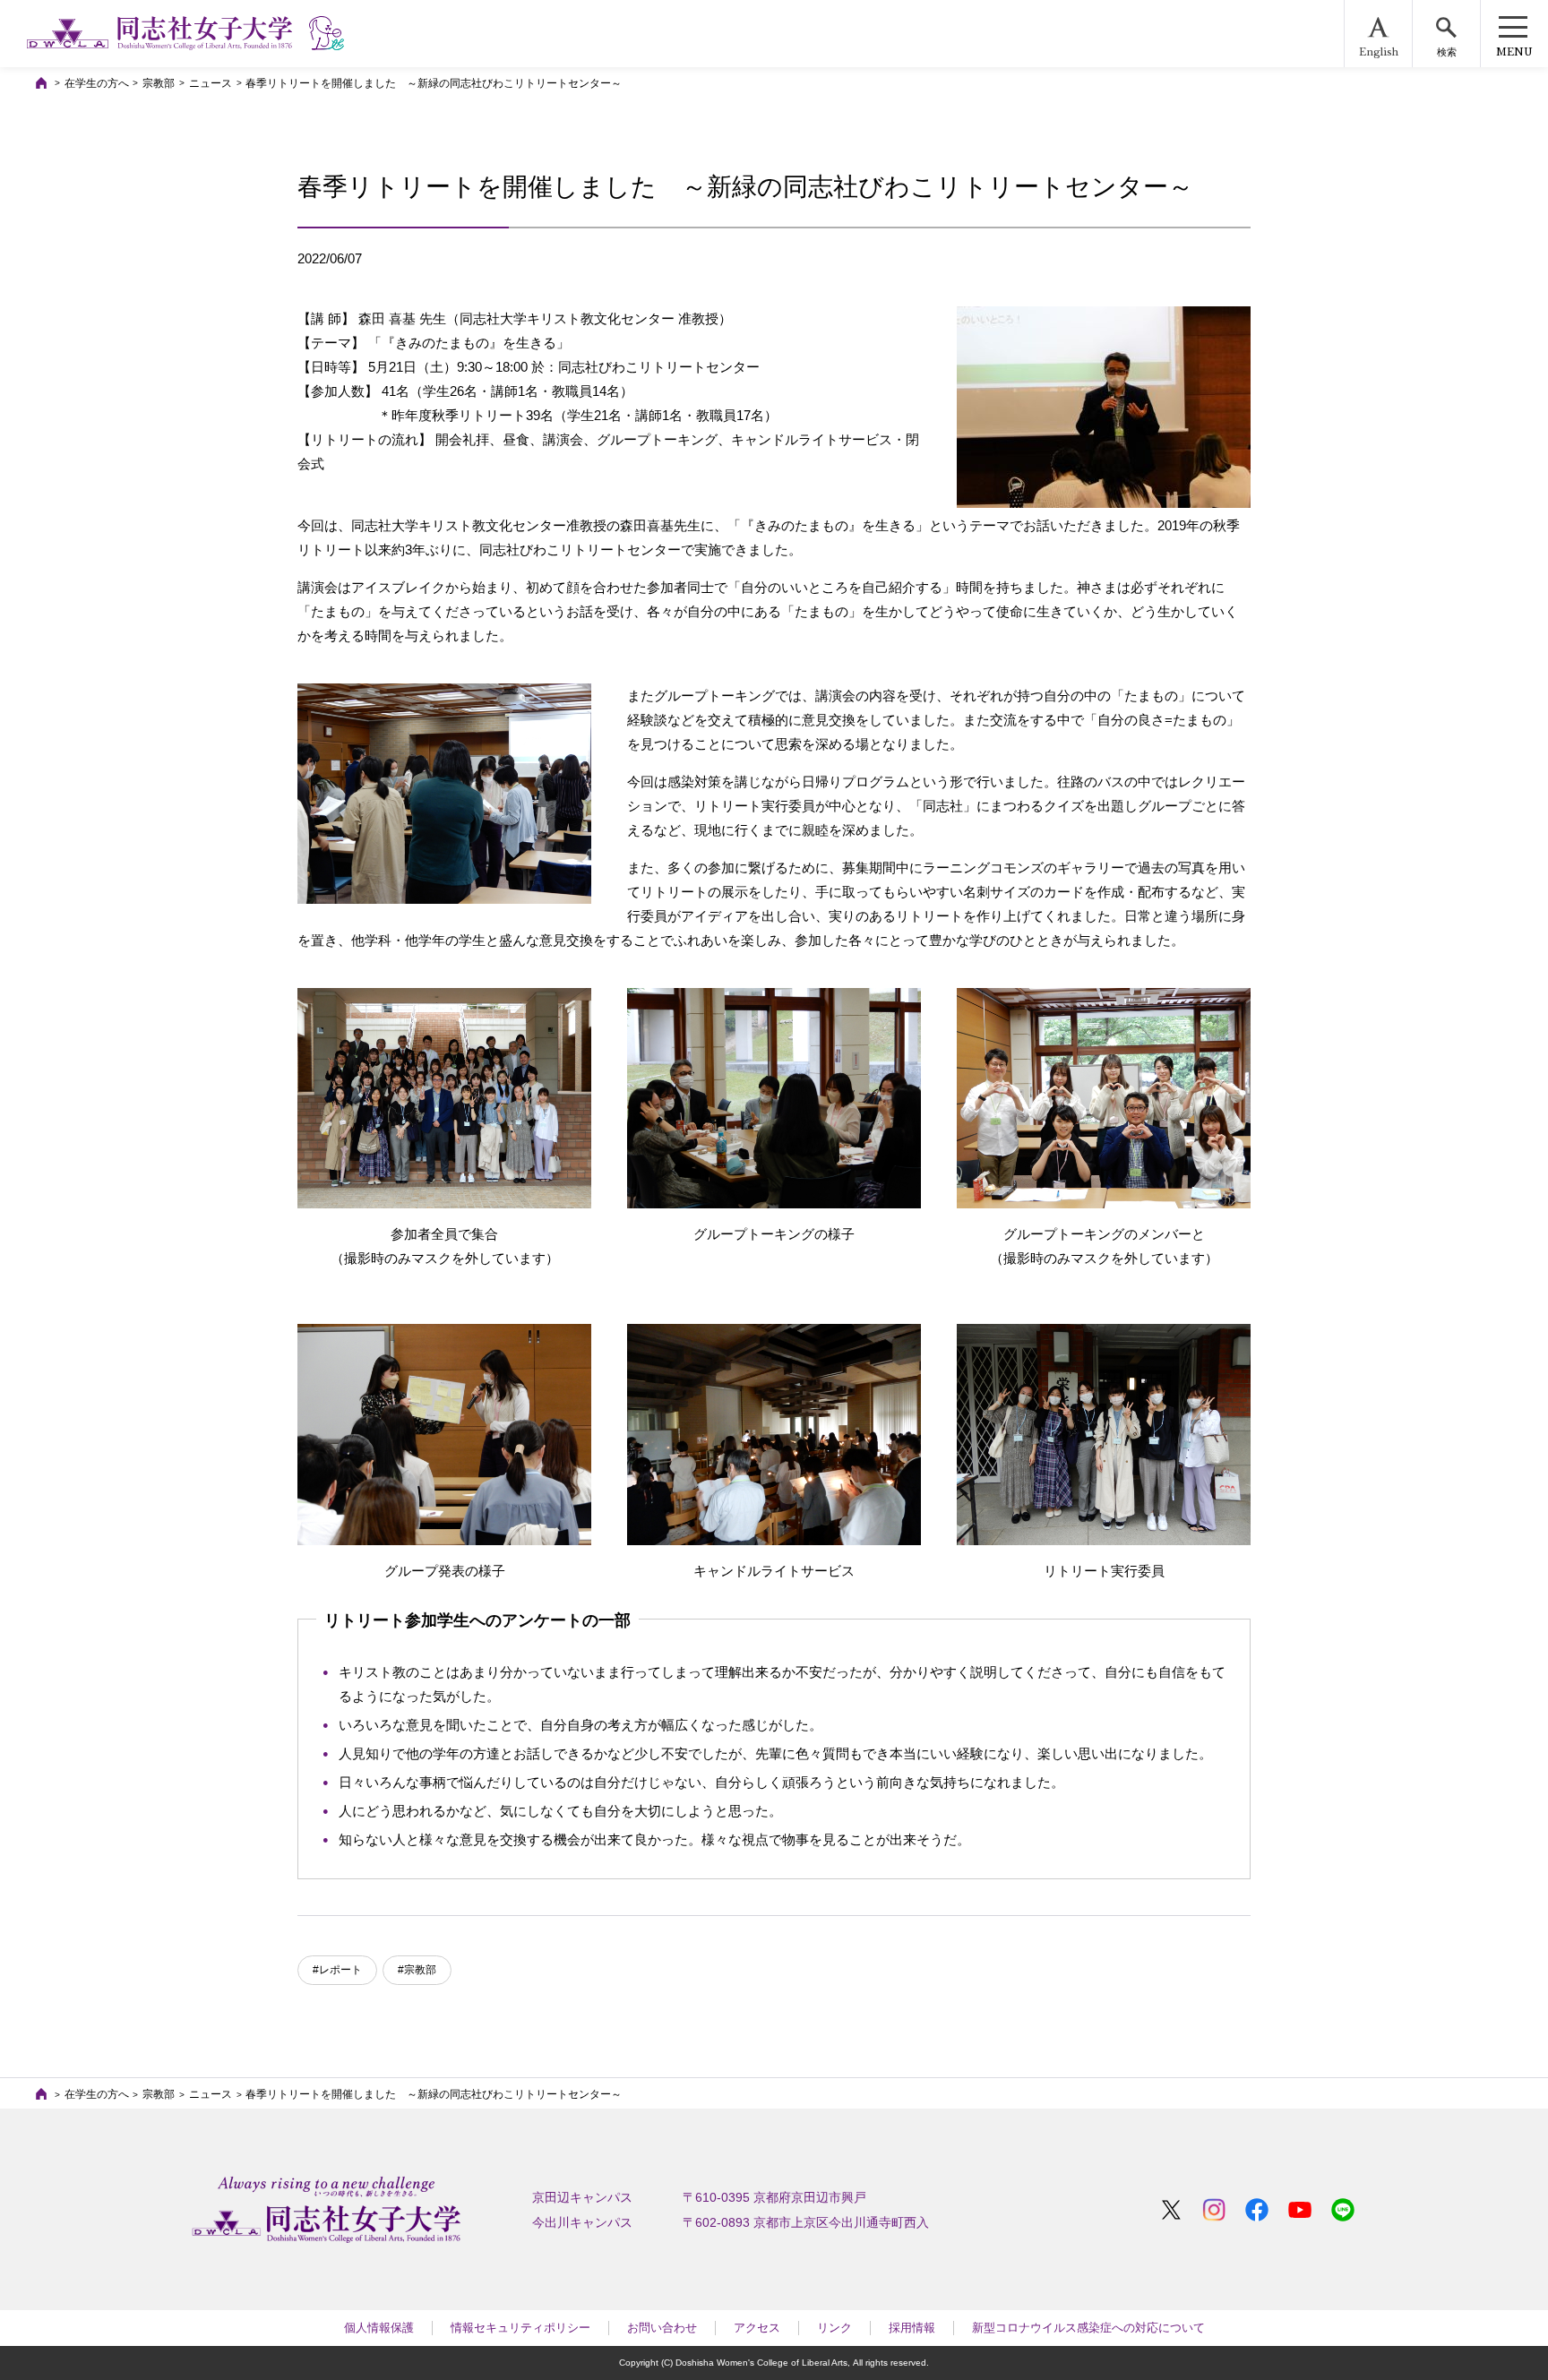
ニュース (211, 83)
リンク (834, 2328)
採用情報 (912, 2328)
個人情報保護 (379, 2328)
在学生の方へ (97, 83)
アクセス (757, 2328)
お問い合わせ (662, 2328)
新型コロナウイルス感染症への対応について (1088, 2328)
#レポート (337, 1970)
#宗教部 (417, 1970)
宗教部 (159, 83)
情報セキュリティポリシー (520, 2328)
